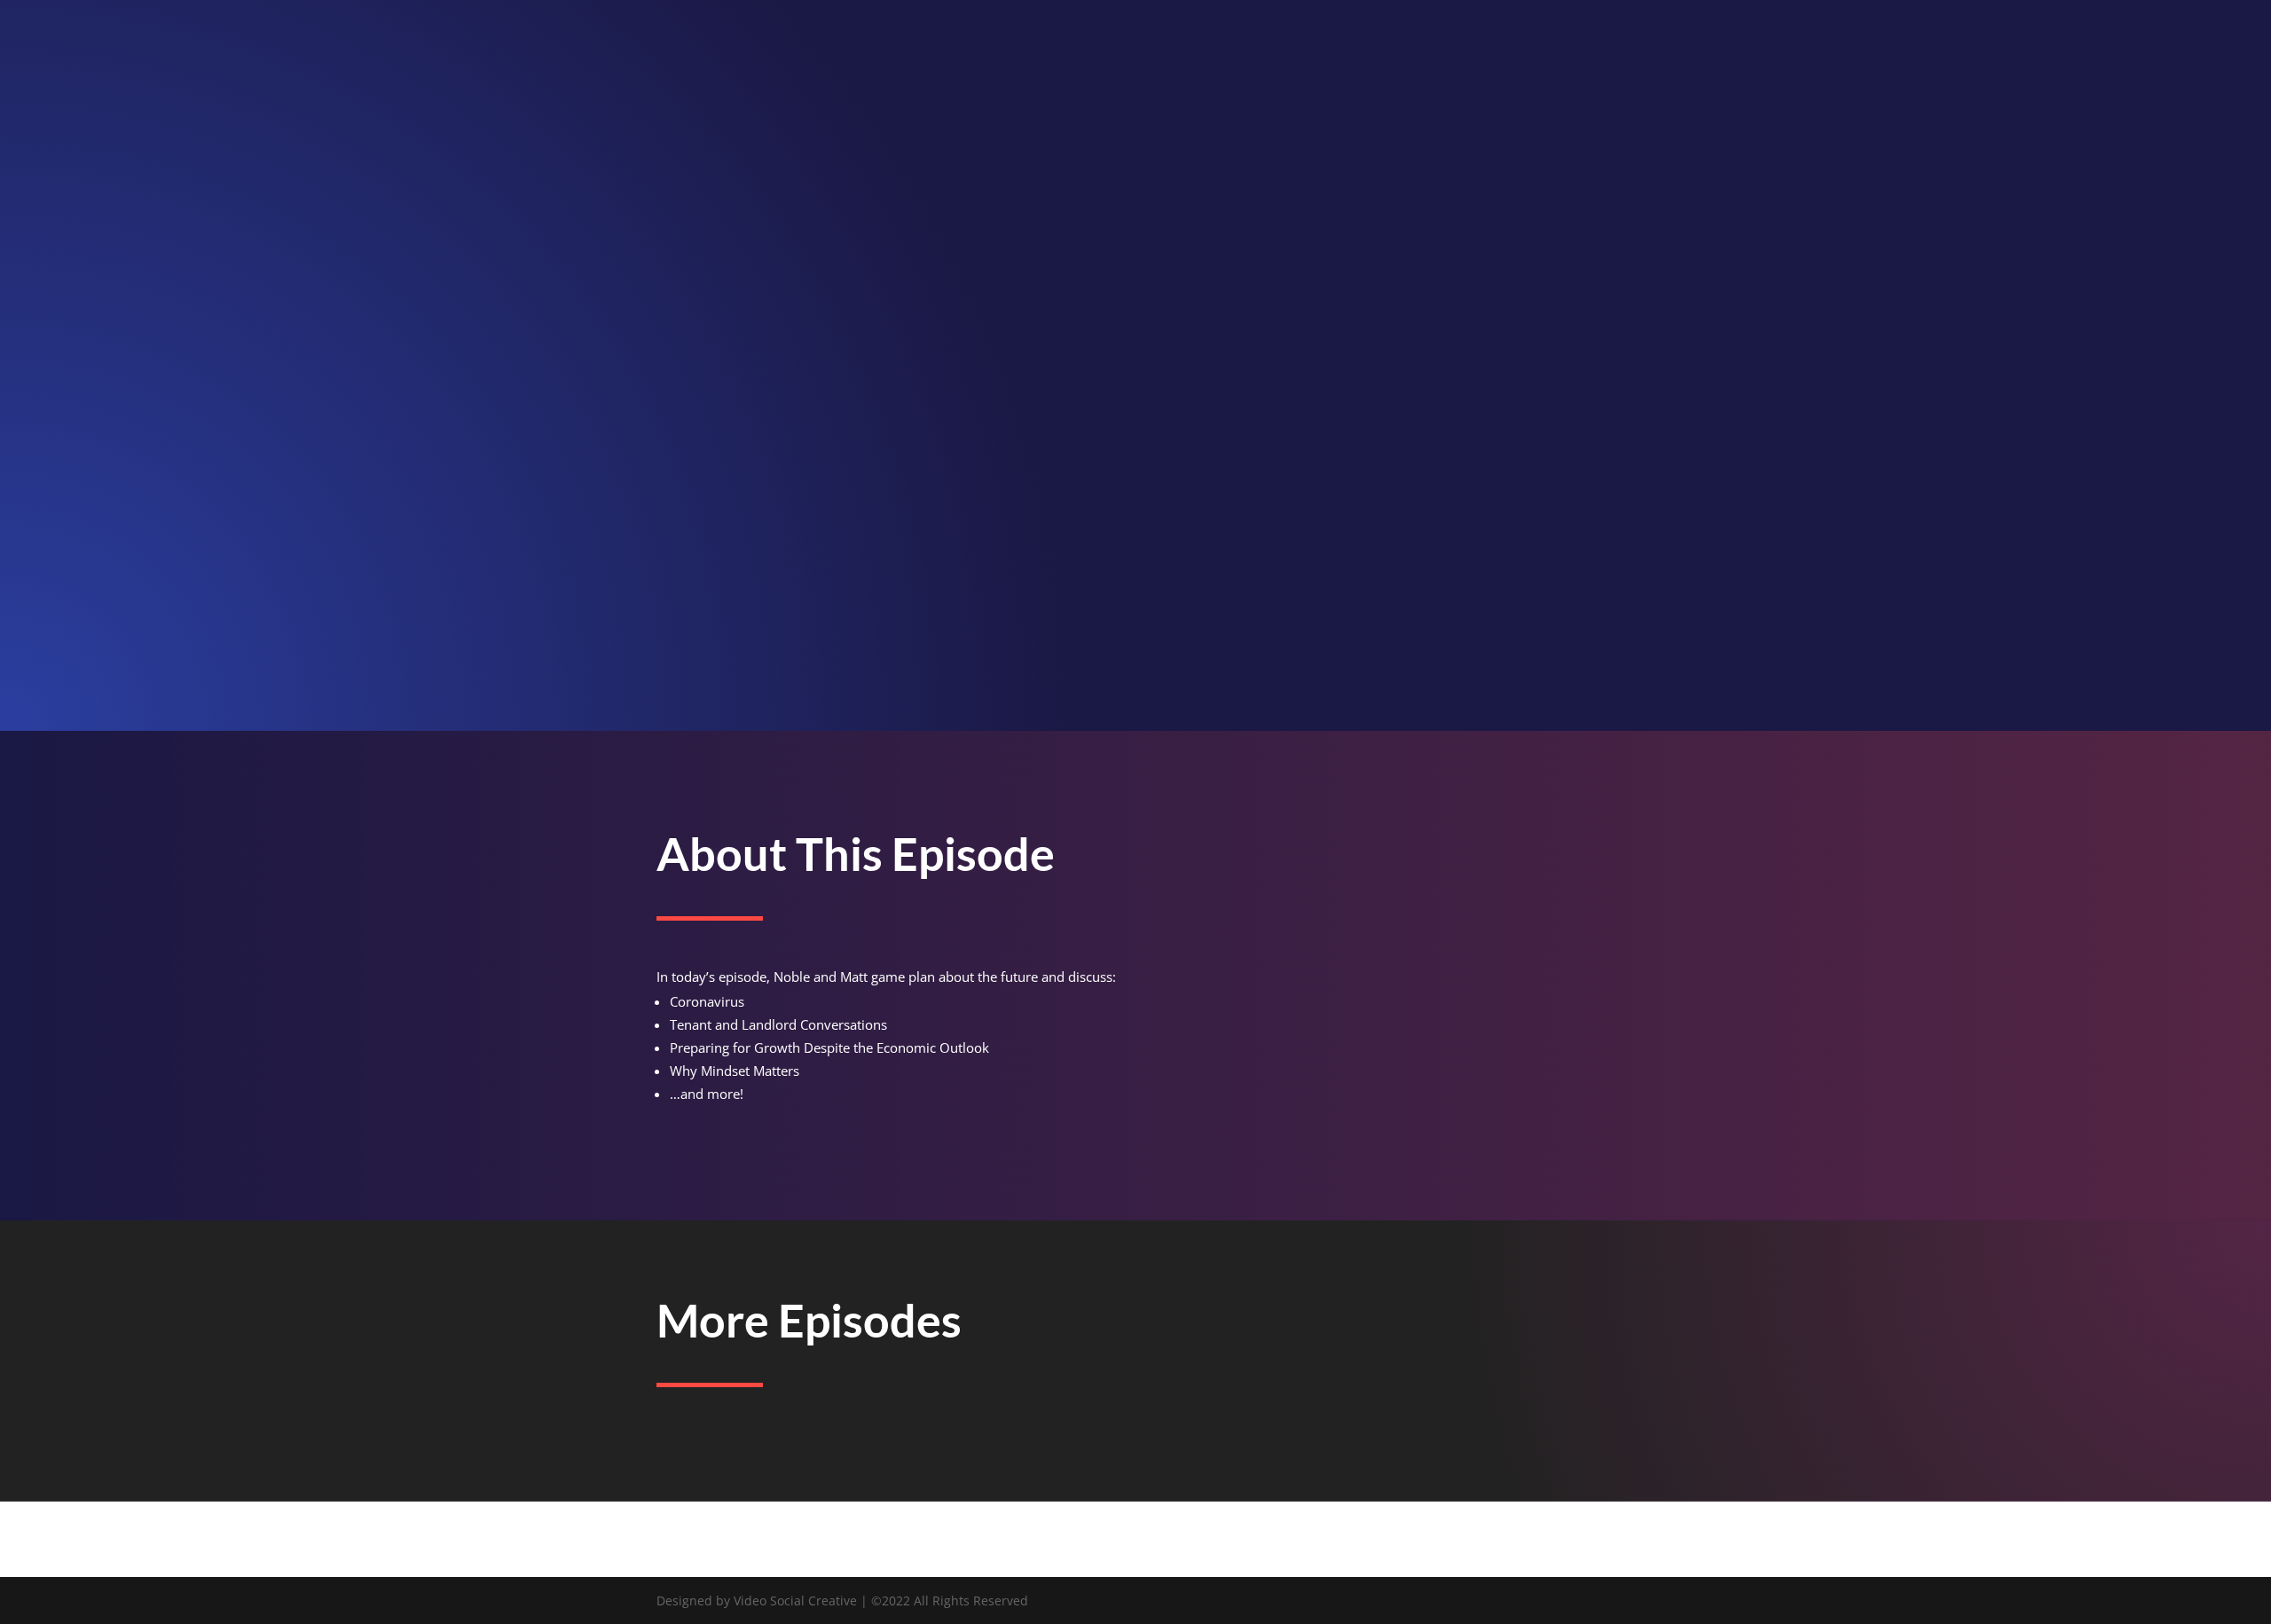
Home (2189, 36)
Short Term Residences (1610, 385)
